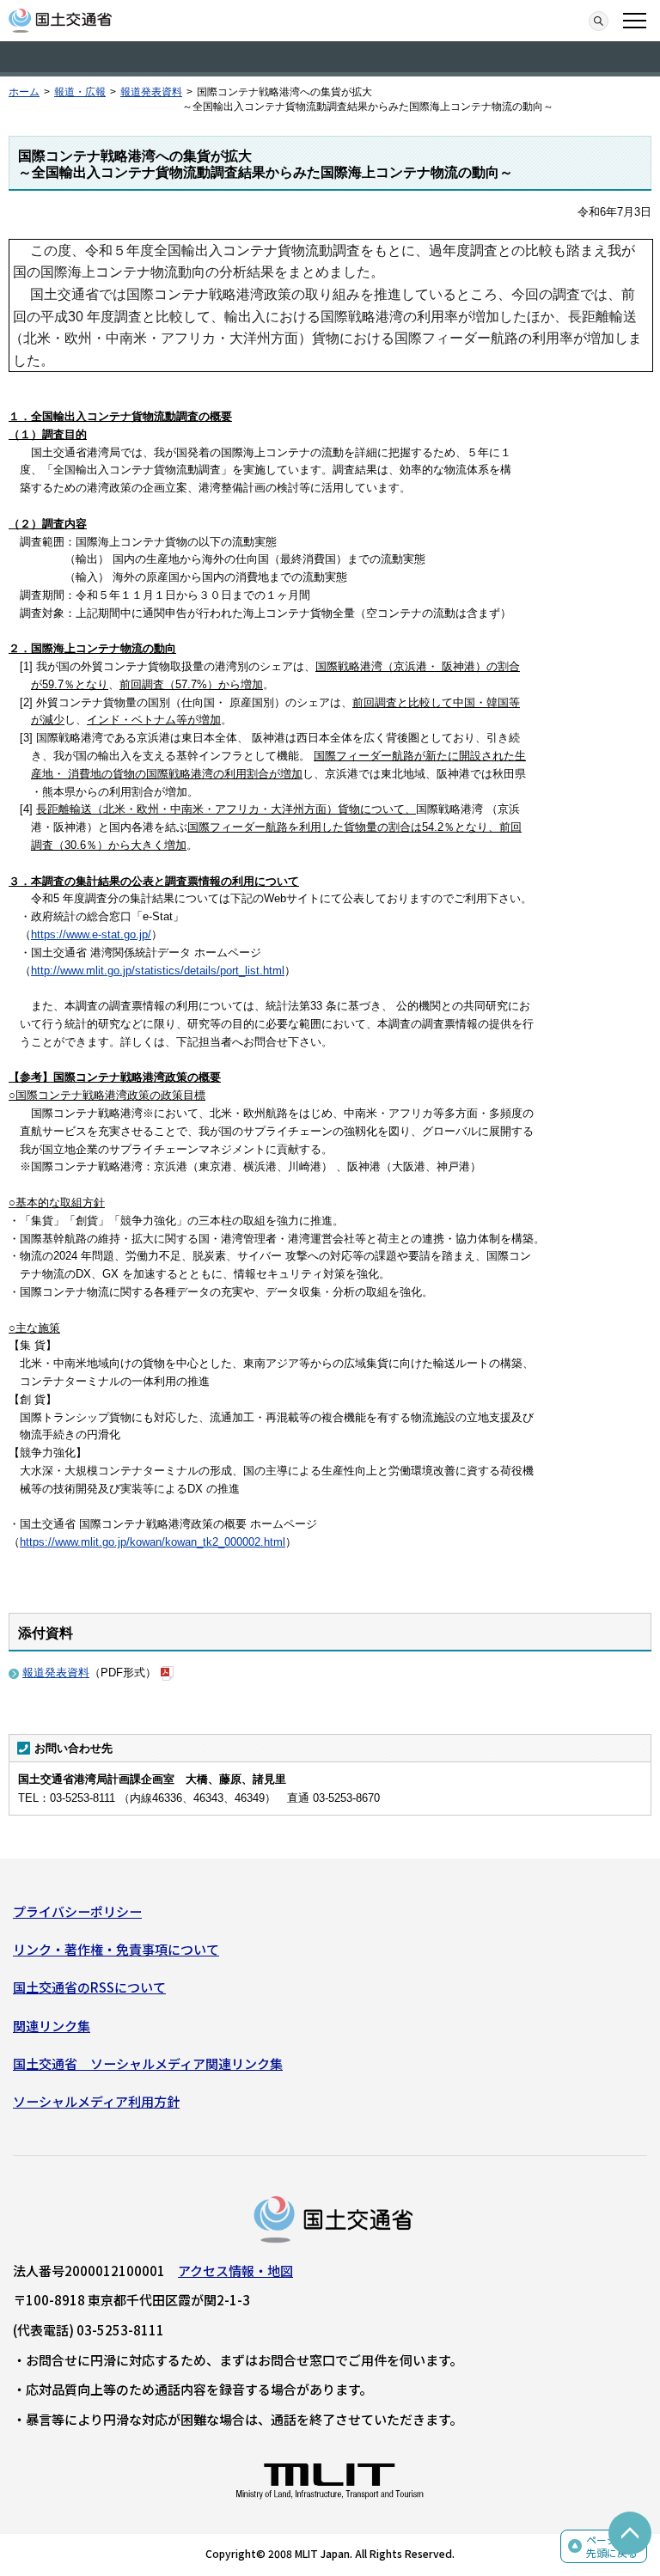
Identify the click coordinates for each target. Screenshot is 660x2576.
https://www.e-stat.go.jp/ (91, 934)
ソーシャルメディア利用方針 (96, 2101)
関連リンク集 (52, 2026)
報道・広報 (80, 92)
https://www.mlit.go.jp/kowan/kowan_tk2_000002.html (153, 1542)
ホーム (24, 92)
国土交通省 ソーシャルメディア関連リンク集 (148, 2063)
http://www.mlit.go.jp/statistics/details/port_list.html (158, 971)
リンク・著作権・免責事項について (116, 1949)
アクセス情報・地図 (235, 2271)
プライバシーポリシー (77, 1911)
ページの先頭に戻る (612, 2546)
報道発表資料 (151, 92)
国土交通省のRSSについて (89, 1987)
